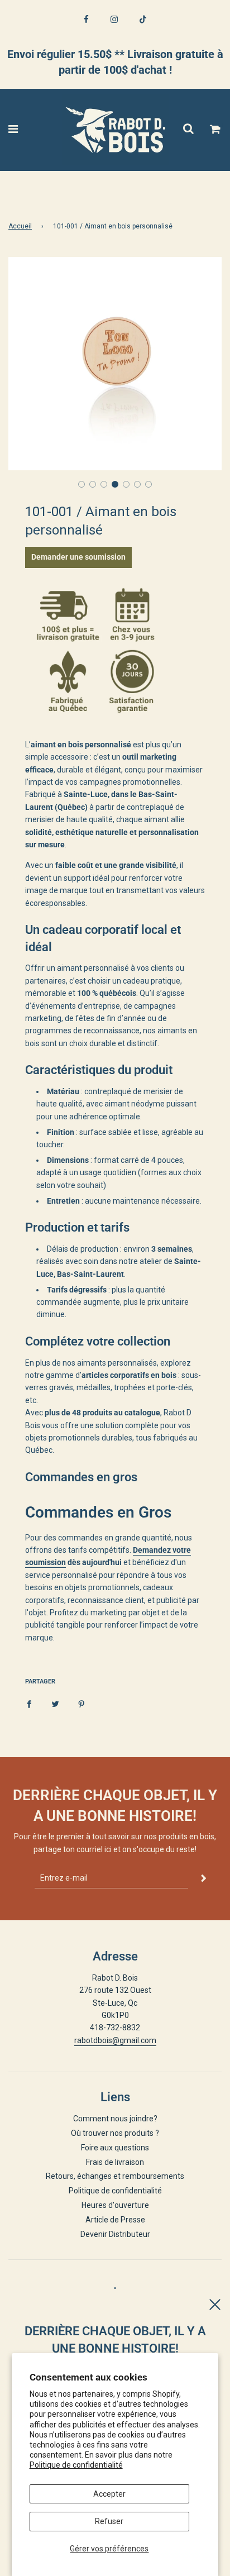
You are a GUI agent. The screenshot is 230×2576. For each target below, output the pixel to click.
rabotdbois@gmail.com (115, 2040)
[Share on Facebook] (29, 1704)
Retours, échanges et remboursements (115, 2176)
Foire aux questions (115, 2148)
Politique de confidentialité (76, 2465)
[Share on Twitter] (55, 1704)
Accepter (109, 2494)
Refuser (109, 2521)
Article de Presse (115, 2220)
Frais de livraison (115, 2162)
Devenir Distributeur (115, 2234)
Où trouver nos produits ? (115, 2133)
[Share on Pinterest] (82, 1704)
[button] (82, 484)
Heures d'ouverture (115, 2205)
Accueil (20, 226)
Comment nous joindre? (115, 2119)
